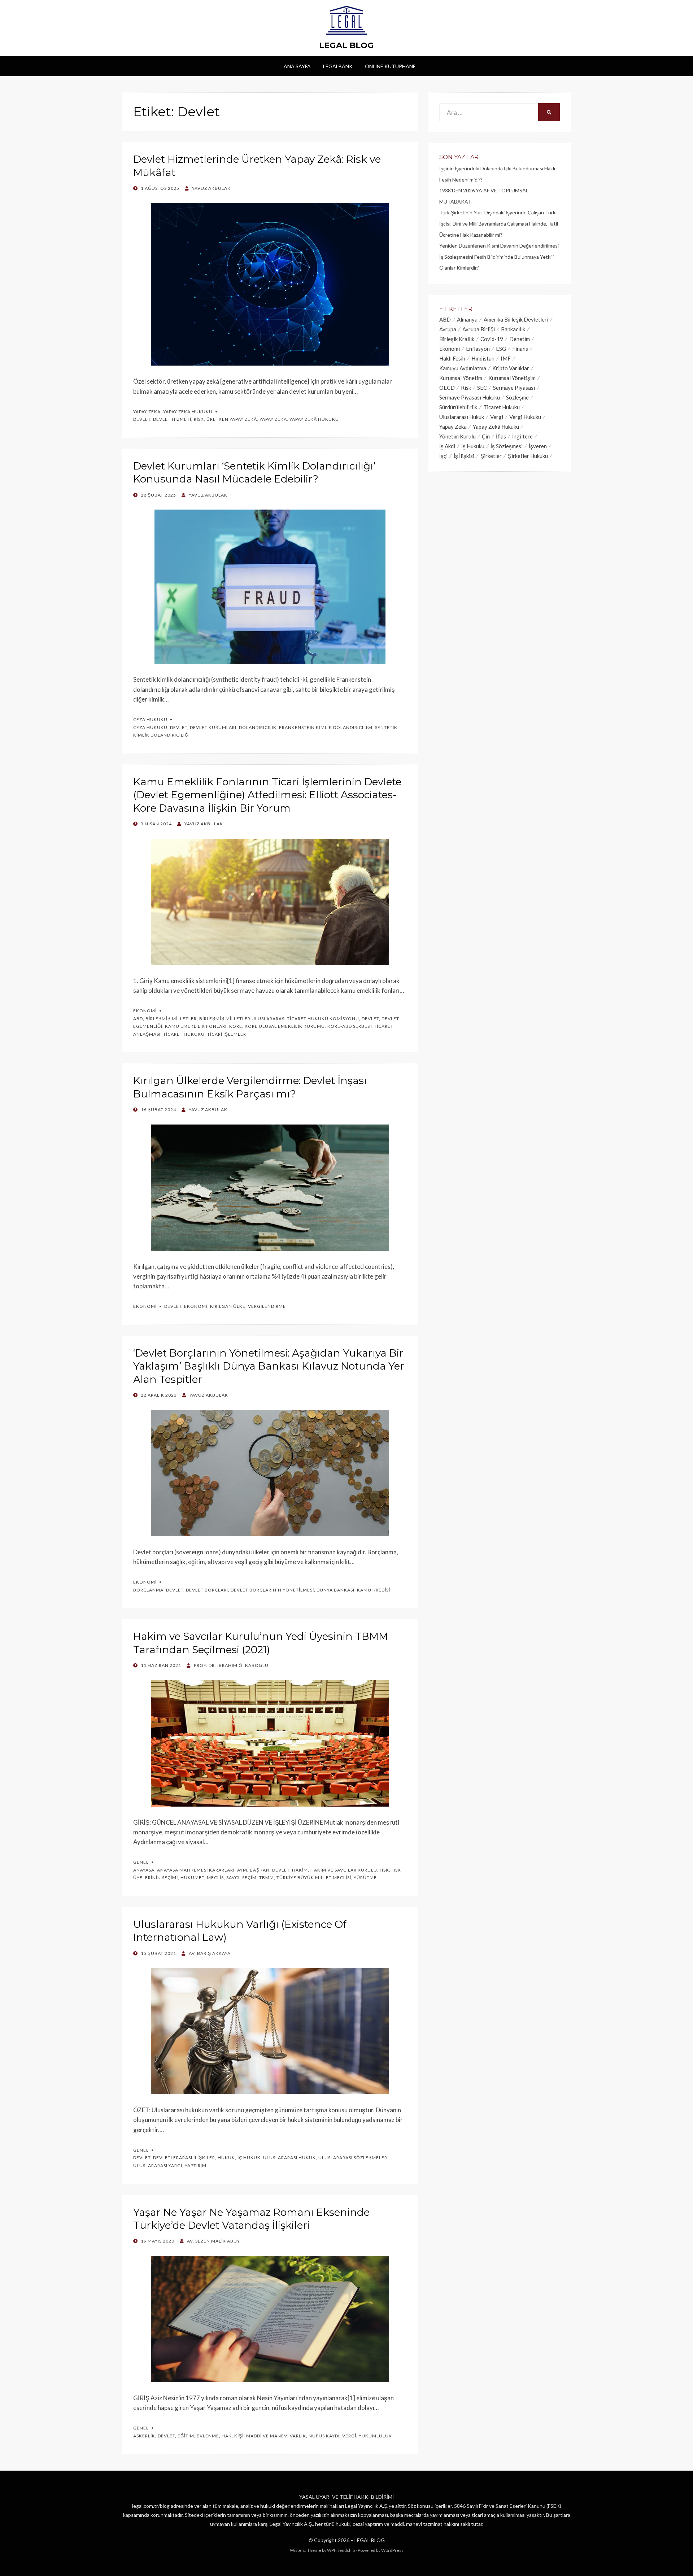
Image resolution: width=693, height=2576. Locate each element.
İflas (501, 436)
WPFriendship (341, 2550)
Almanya (467, 319)
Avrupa (448, 329)
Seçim (249, 1878)
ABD (138, 1019)
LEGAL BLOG (346, 45)
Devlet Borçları (207, 1590)
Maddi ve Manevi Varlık (276, 2436)
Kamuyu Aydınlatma (463, 368)
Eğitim (186, 2436)
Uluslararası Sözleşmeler (353, 2158)
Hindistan (483, 358)
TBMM (267, 1878)
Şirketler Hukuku (528, 456)
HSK (384, 1870)
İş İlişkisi (464, 456)
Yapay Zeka (147, 412)
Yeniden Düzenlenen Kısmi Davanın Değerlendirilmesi (499, 246)
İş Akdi (447, 446)
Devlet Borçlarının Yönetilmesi (272, 1590)
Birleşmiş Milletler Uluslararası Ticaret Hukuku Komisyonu (279, 1019)
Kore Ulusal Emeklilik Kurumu (285, 1026)
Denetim (520, 339)
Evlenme (208, 2436)
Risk (199, 419)
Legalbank (338, 66)
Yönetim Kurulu (457, 436)
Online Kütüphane (390, 66)
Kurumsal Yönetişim (512, 378)
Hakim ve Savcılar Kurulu (344, 1870)
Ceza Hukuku (150, 719)
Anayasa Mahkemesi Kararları (196, 1870)
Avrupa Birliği (479, 329)
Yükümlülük (375, 2436)
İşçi (443, 456)
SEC (482, 388)
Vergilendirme (267, 1306)
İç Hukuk (249, 2158)
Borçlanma (148, 1590)
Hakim (300, 1870)
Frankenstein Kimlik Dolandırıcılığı (326, 727)
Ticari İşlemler (227, 1034)
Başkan (260, 1870)
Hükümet (192, 1878)
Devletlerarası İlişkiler (184, 2158)
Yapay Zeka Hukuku (188, 412)
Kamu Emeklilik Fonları (196, 1026)
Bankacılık (513, 329)
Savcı (233, 1878)
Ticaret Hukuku (184, 1034)
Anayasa (144, 1870)
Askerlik (144, 2436)
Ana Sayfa (297, 66)
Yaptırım (196, 2165)
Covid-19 (492, 339)
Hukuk (226, 2158)
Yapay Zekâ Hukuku (314, 419)
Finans (520, 349)
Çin (486, 436)
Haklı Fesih (452, 358)
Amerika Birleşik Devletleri (516, 319)
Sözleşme (517, 397)
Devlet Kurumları (213, 727)
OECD (447, 388)
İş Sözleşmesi (507, 446)
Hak (227, 2436)
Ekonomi (145, 1011)
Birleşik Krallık (457, 339)
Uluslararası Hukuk (289, 2158)
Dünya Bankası (335, 1590)
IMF (506, 358)
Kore (236, 1026)
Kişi (239, 2436)
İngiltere (522, 436)
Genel (141, 1862)
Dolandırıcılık (258, 727)
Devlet (142, 419)
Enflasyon (478, 349)
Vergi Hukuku (525, 417)
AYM (242, 1870)
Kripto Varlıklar (511, 368)
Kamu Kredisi (374, 1590)
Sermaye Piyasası (514, 388)
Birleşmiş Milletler (171, 1019)
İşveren (538, 446)
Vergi (349, 2436)
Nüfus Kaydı (324, 2436)
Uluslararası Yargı (158, 2165)
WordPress (392, 2550)
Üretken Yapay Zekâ (232, 419)
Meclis (215, 1878)
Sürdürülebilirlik (458, 407)
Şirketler (491, 456)
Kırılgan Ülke (228, 1306)
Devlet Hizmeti (172, 419)
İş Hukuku (473, 446)
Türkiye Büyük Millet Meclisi (314, 1878)
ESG (501, 349)
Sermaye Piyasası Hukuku (470, 397)
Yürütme (365, 1878)
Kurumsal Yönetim (461, 378)
